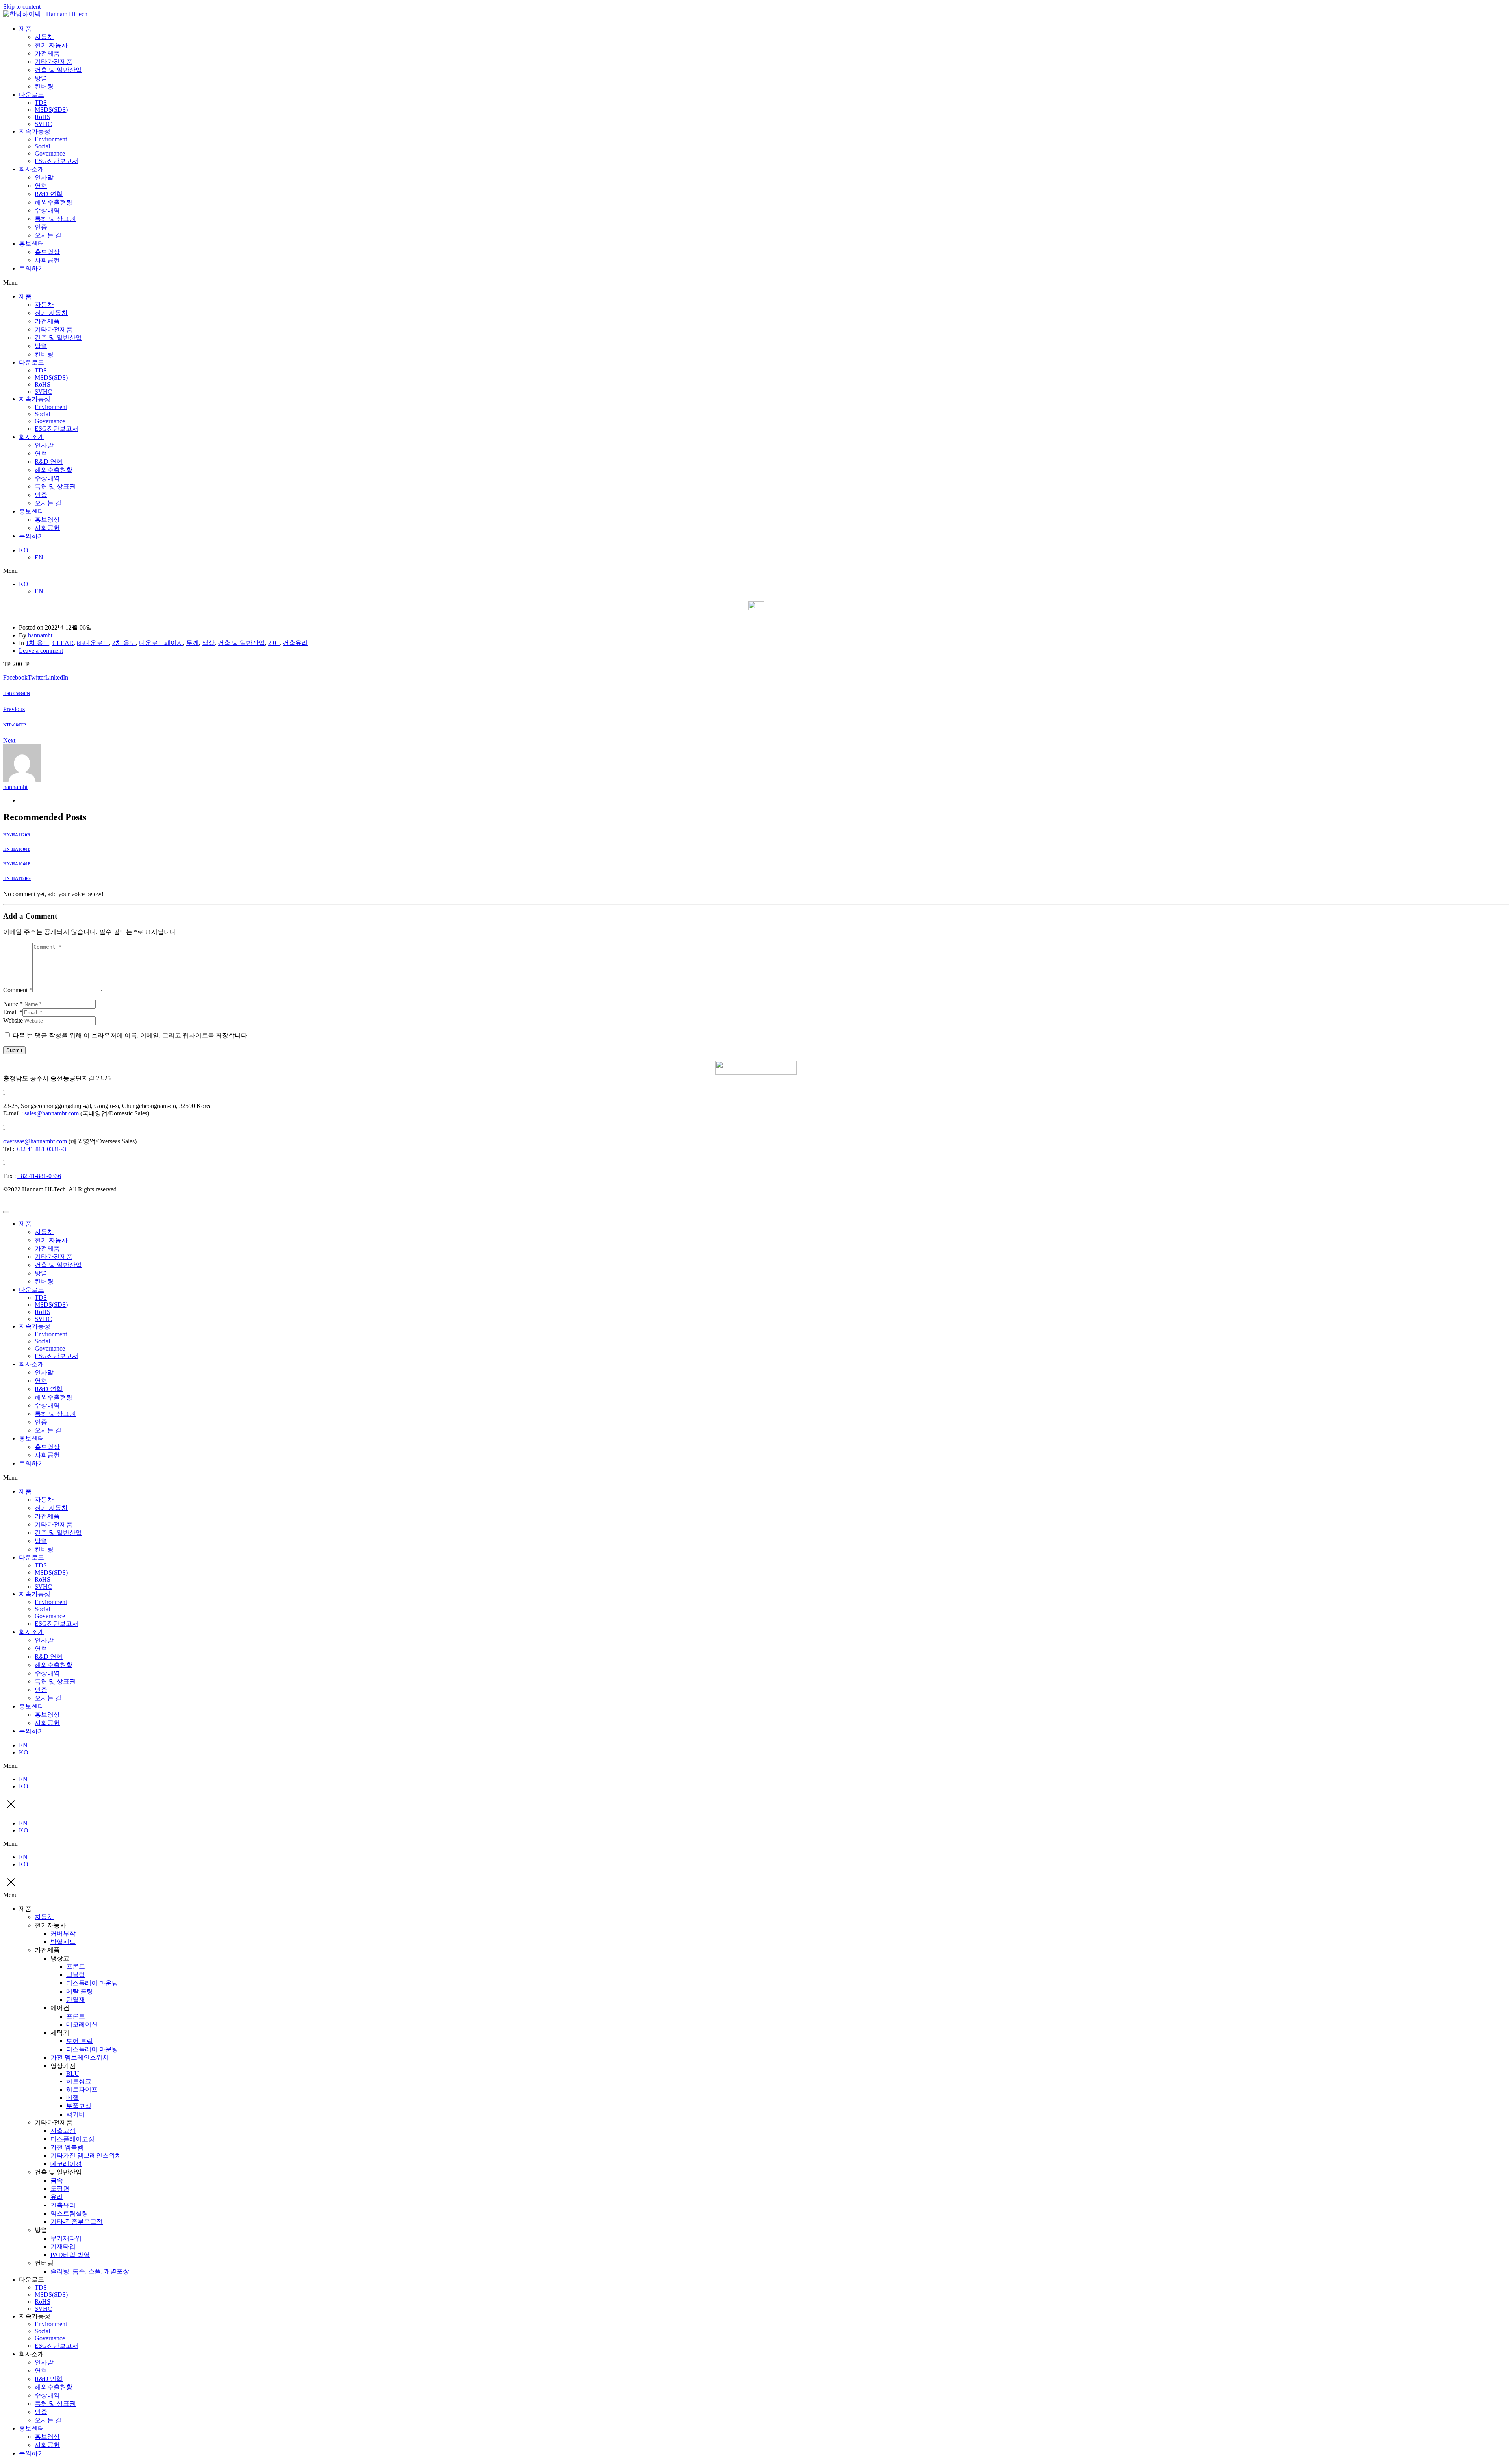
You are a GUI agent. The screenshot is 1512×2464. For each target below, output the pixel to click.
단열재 (76, 2000)
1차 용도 (37, 643)
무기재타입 (66, 2238)
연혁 (41, 186)
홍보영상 (47, 252)
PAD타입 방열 (70, 2255)
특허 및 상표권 (55, 219)
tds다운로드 (93, 643)
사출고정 (63, 2131)
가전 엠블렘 (67, 2147)
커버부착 (63, 1933)
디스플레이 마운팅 (92, 1983)
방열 (41, 78)
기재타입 (63, 2246)
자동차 (44, 37)
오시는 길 (48, 235)
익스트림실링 (69, 2213)
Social (42, 146)
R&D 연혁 (49, 194)
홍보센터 (31, 244)
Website (13, 1020)
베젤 (72, 2098)
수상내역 (47, 210)
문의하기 (31, 268)
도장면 (60, 2189)
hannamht (40, 635)
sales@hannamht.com (52, 1113)
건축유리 (295, 643)
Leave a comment (41, 651)
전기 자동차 (51, 45)
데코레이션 (82, 2024)
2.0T (274, 643)
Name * (13, 1004)
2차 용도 (124, 643)
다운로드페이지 (161, 643)
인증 (41, 227)
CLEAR (63, 643)
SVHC (43, 124)
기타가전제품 (54, 62)
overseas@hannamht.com (35, 1141)
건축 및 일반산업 (58, 70)
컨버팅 (44, 86)
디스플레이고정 (72, 2139)
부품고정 (79, 2106)
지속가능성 (35, 131)
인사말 (44, 177)
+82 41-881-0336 (39, 1176)
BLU (73, 2074)
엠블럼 (76, 1975)
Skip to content (22, 6)
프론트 (76, 1967)
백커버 (76, 2114)
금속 (57, 2180)
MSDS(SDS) (51, 110)
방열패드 (63, 1942)
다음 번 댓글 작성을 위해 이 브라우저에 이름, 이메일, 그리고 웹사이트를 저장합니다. (131, 1035)
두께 (193, 643)
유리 (57, 2197)
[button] (756, 283)
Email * (13, 1012)
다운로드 (31, 95)
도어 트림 (80, 2041)
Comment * (18, 990)
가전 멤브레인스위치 (80, 2057)
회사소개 (31, 169)
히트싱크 (79, 2081)
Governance (50, 153)
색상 (208, 643)
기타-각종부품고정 (77, 2222)
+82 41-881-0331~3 (41, 1149)
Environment (51, 139)
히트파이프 (82, 2089)
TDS (41, 103)
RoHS (43, 117)
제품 (25, 29)
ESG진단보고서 (57, 161)
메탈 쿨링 (80, 1991)
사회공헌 (47, 260)
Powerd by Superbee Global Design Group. (58, 1203)
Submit (14, 1050)
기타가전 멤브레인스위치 (86, 2156)
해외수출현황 (54, 202)
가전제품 (47, 53)
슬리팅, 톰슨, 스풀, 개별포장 (90, 2271)
